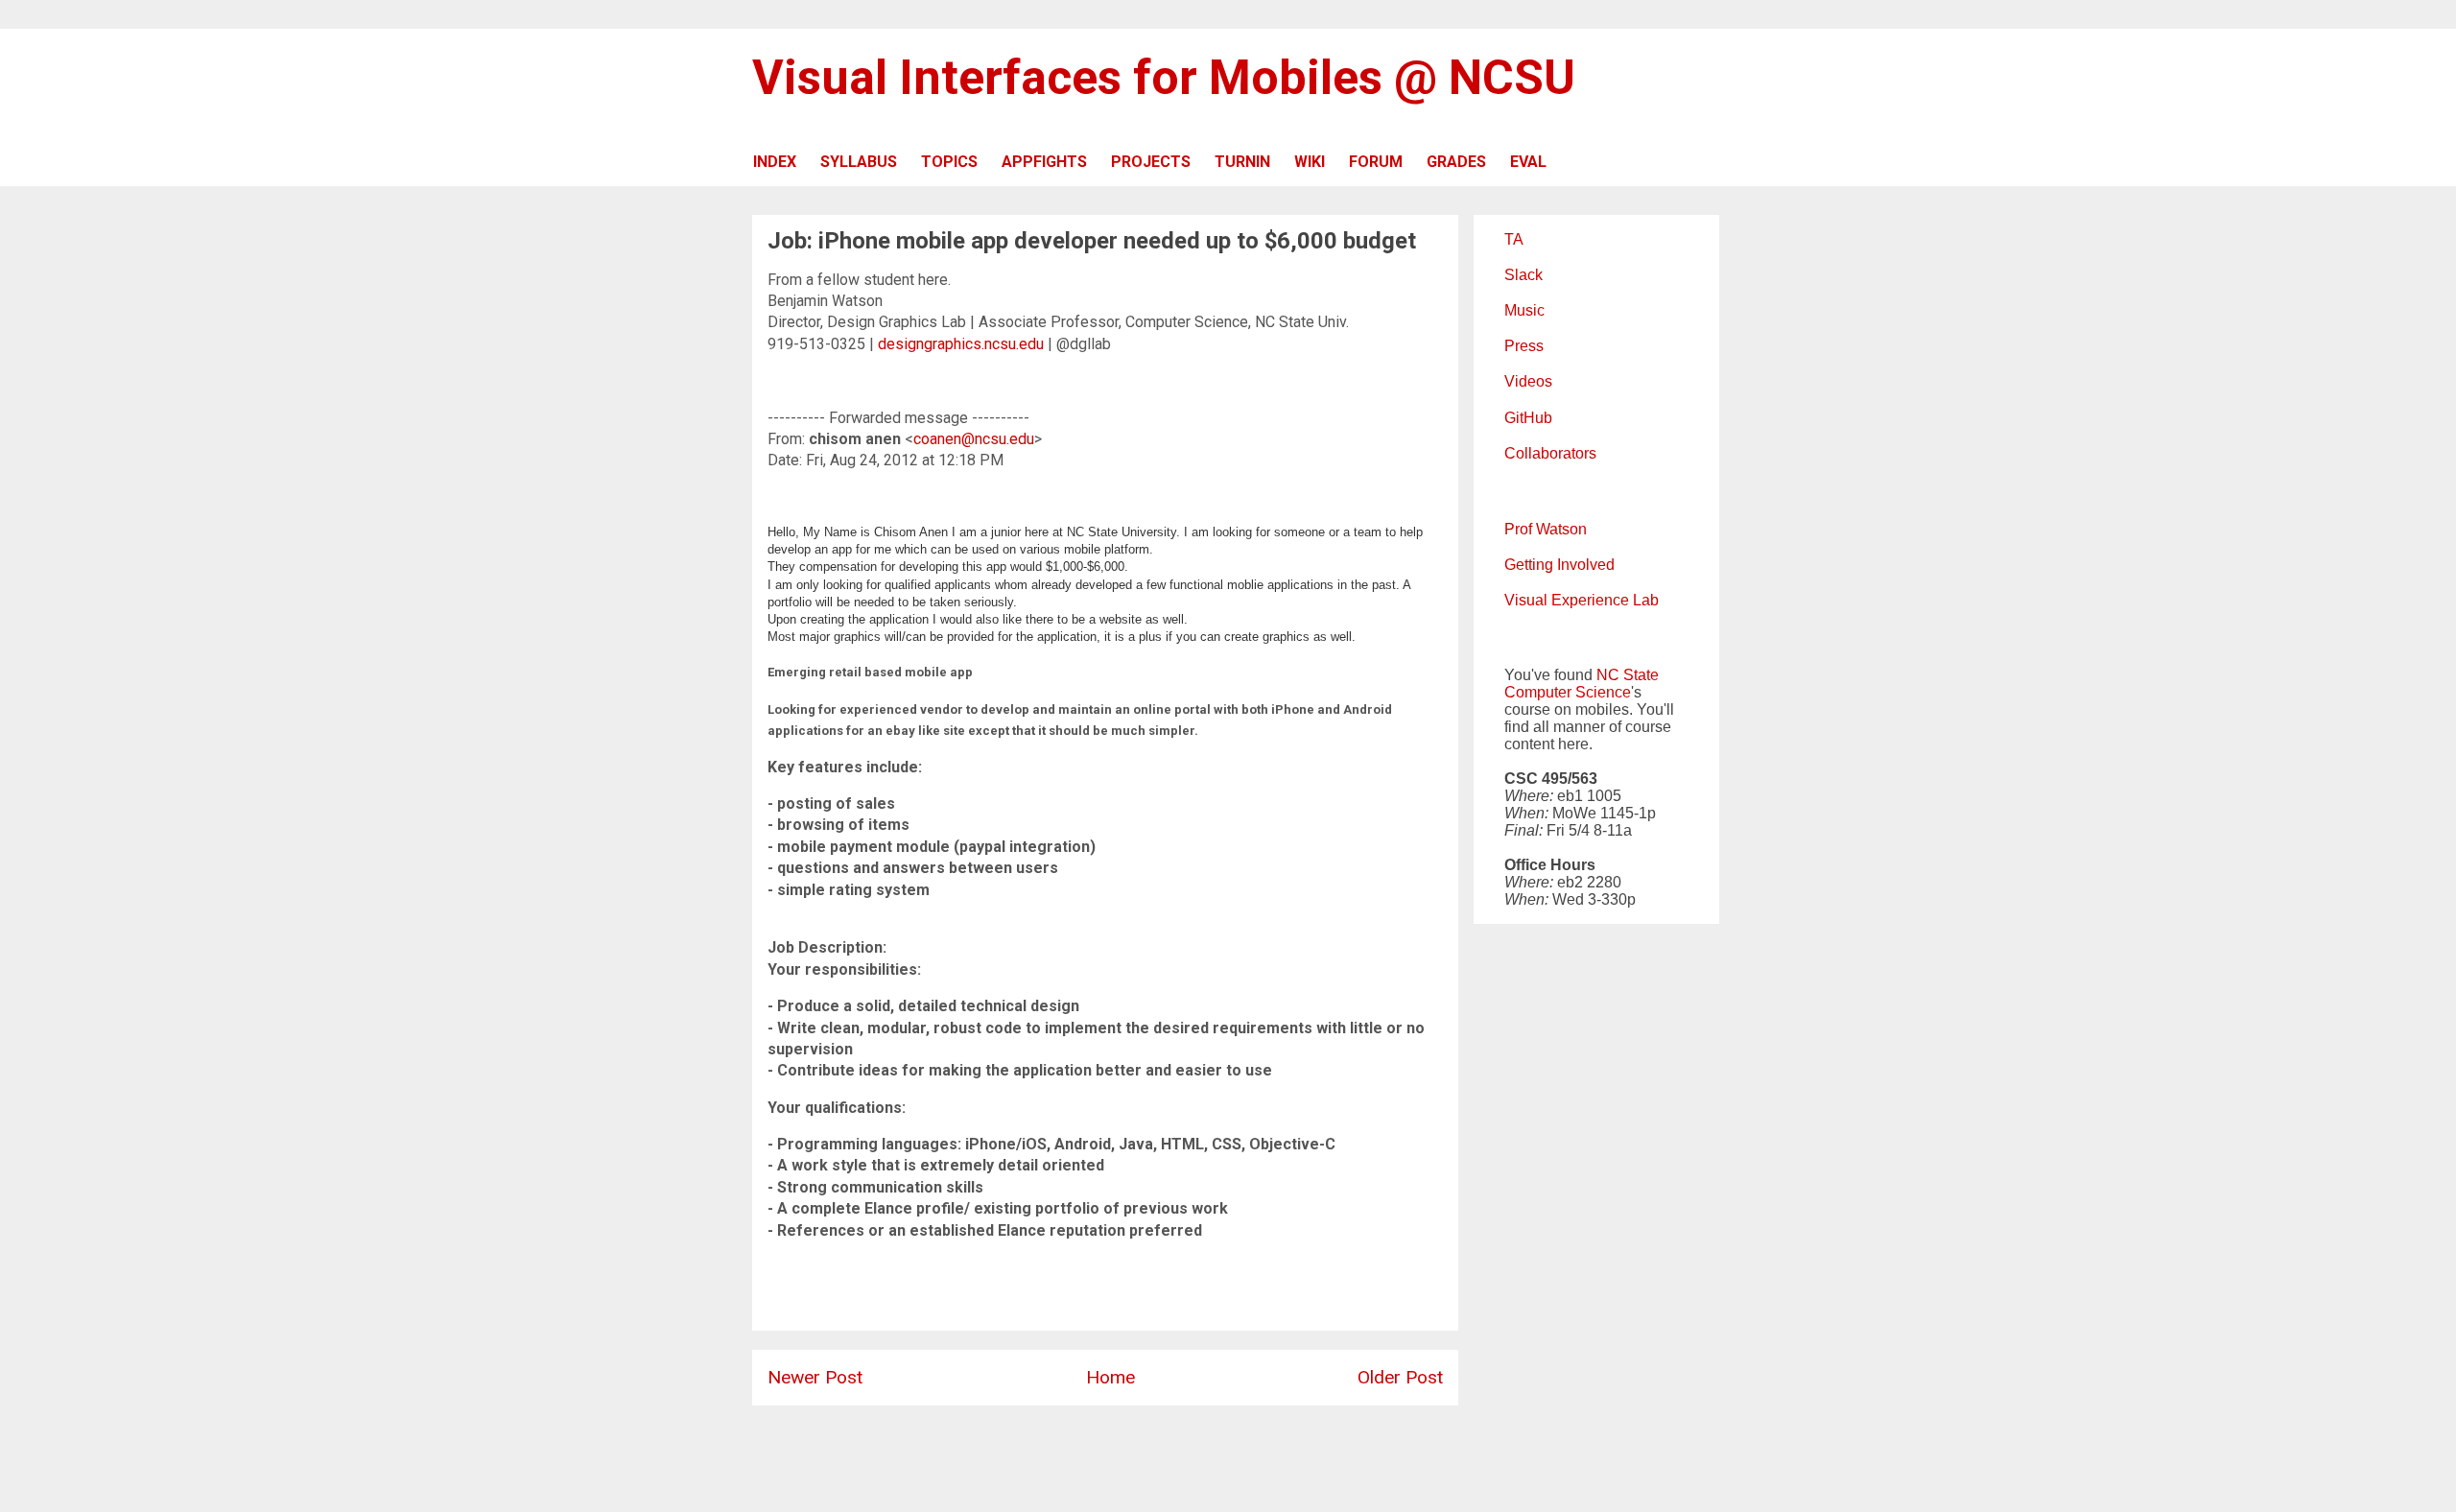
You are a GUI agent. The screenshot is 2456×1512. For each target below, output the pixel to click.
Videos (1528, 381)
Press (1524, 346)
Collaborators (1550, 453)
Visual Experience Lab (1582, 600)
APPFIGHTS (1044, 162)
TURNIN (1242, 162)
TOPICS (949, 162)
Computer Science (1568, 692)
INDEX (775, 162)
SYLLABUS (859, 162)
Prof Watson (1546, 529)
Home (1110, 1377)
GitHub (1528, 418)
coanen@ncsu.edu (974, 439)
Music (1524, 310)
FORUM (1376, 162)
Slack (1523, 275)
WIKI (1310, 162)
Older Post (1400, 1377)
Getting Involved (1559, 565)
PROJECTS (1151, 162)
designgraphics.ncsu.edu (961, 344)
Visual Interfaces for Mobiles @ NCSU (1164, 78)
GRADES (1456, 162)
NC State (1628, 675)
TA (1514, 239)
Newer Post (815, 1377)
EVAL (1528, 162)
